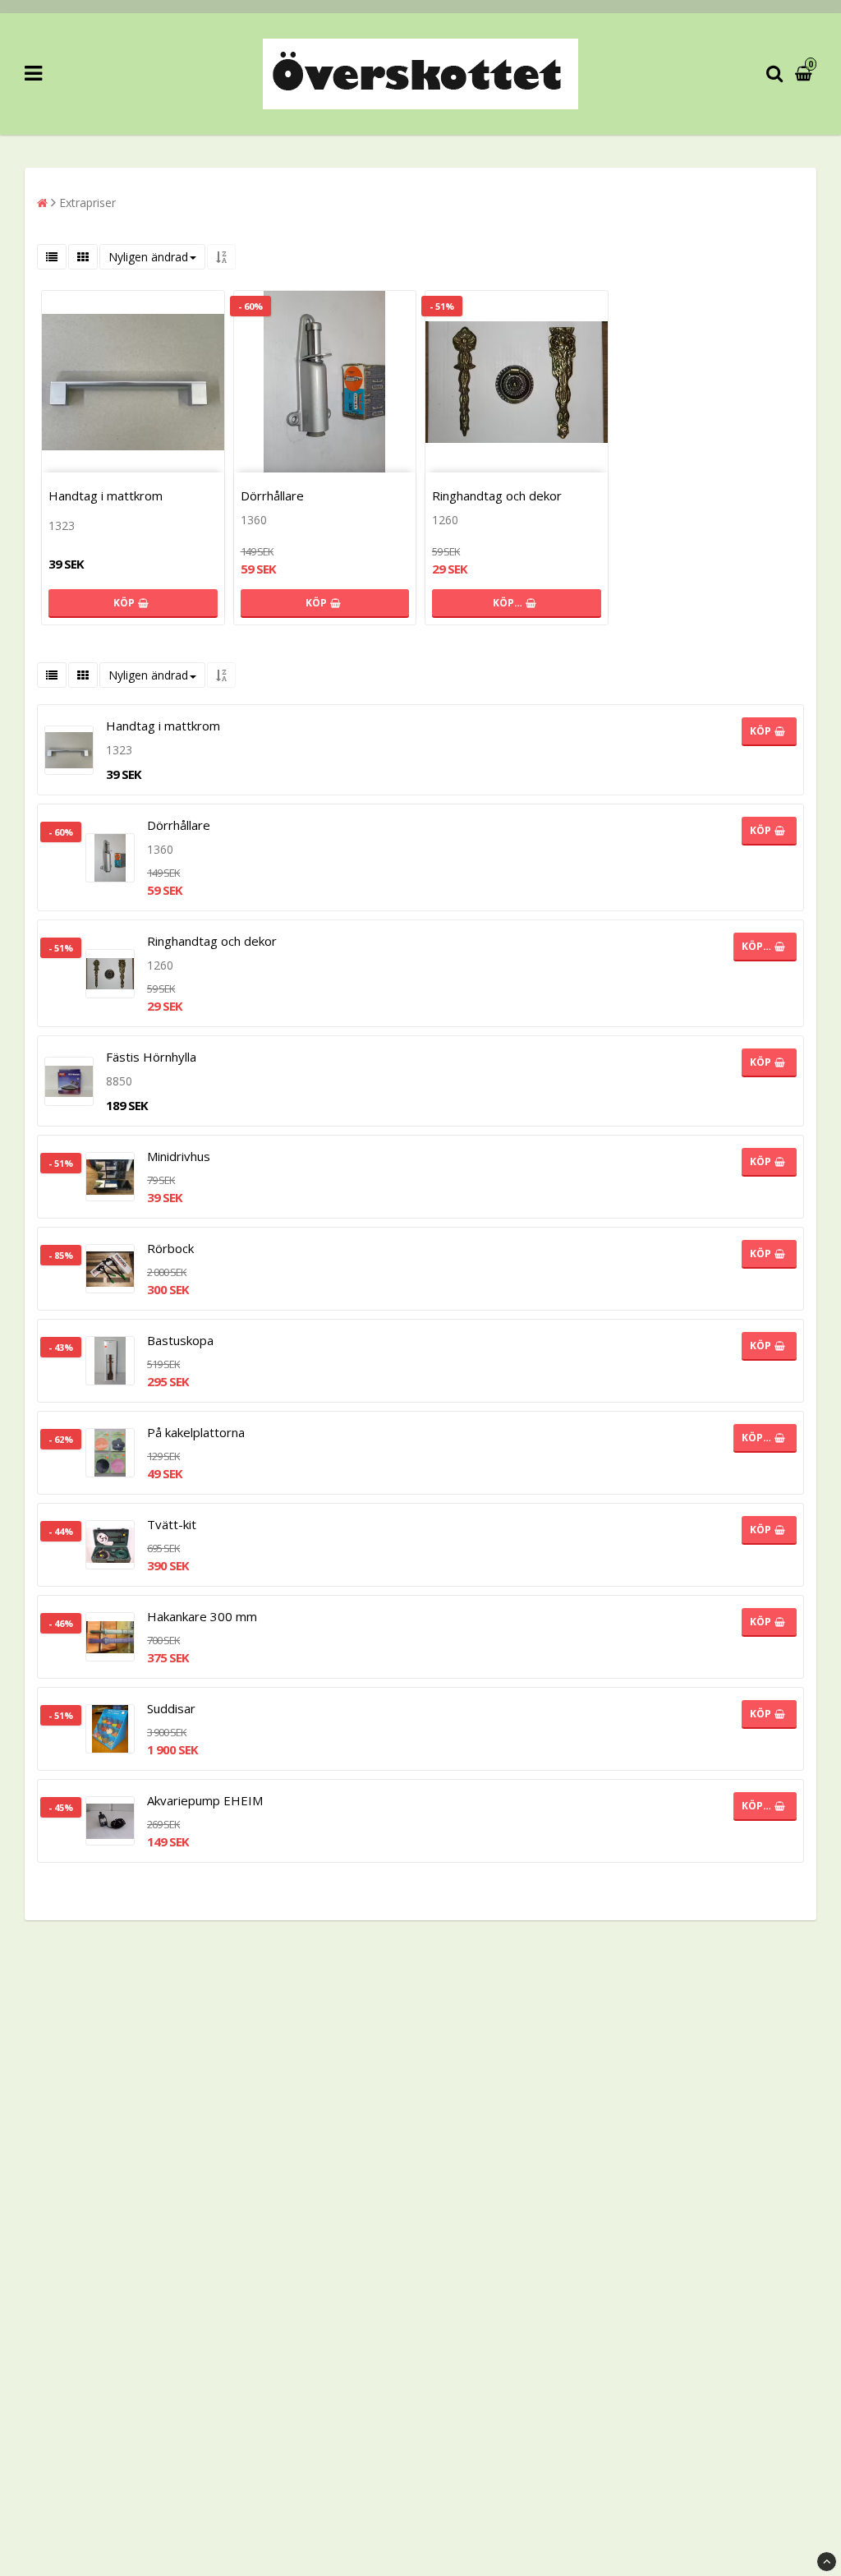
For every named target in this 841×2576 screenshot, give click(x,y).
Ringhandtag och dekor (497, 495)
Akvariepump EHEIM (205, 1800)
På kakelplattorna (196, 1432)
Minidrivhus (179, 1156)
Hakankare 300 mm (202, 1616)
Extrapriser (87, 203)
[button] (806, 74)
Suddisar (171, 1708)
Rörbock (170, 1248)
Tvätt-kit (172, 1524)
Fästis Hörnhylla (151, 1057)
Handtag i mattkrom (106, 495)
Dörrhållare (272, 495)
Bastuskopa (180, 1340)
